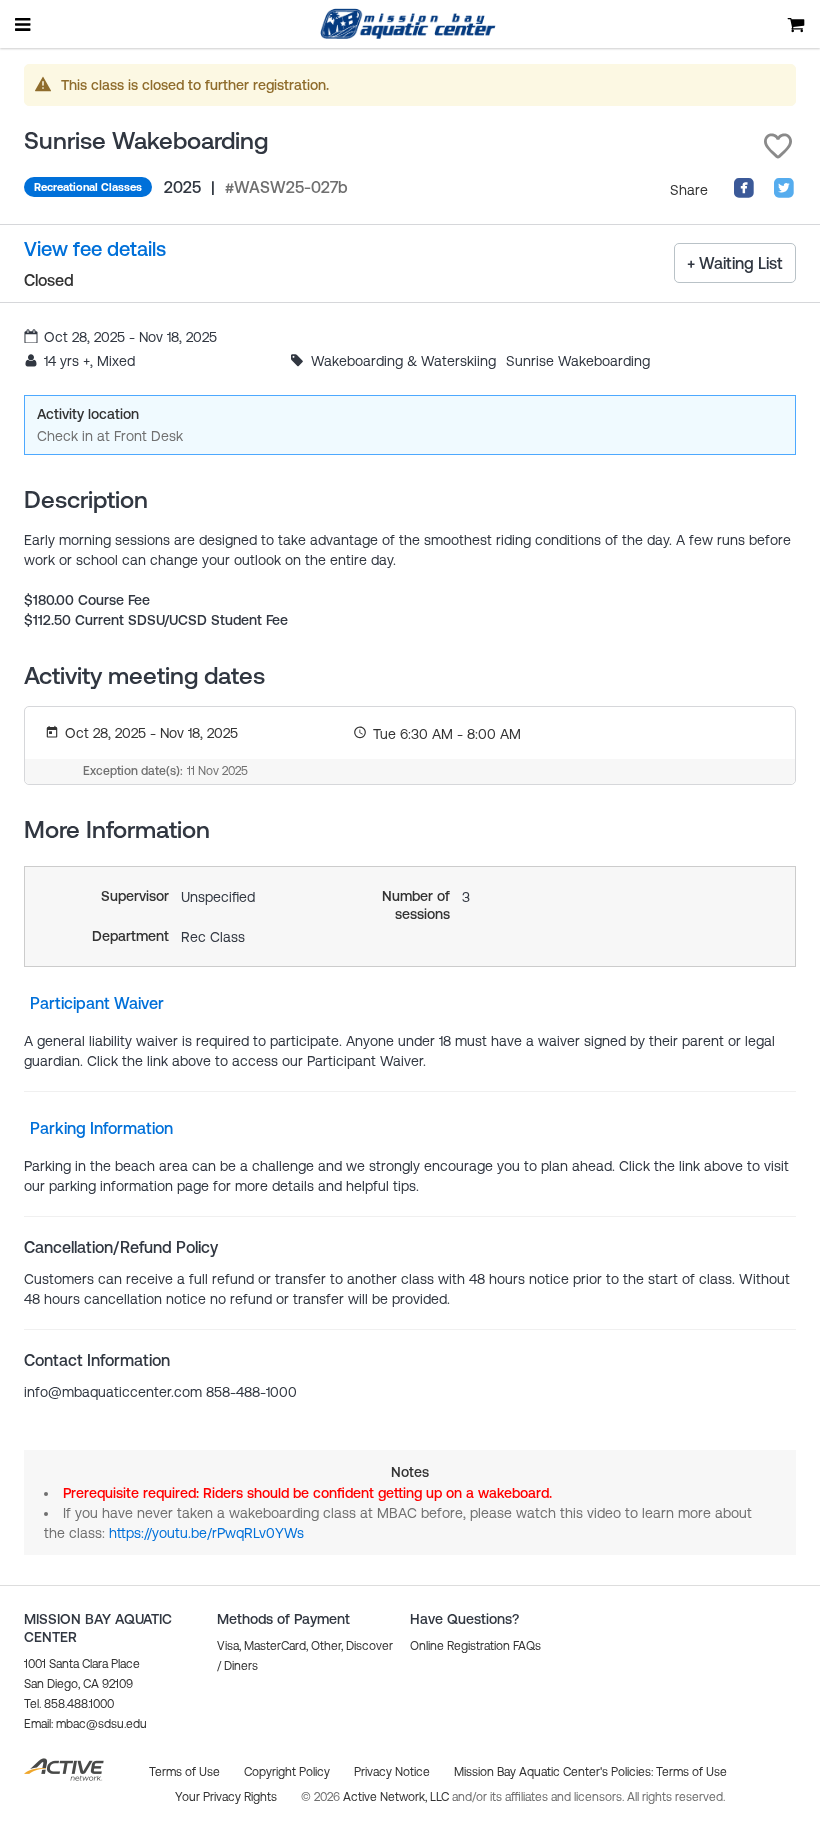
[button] (778, 146)
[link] (95, 249)
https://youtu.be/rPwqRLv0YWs (206, 1533)
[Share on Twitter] (784, 194)
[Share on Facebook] (744, 194)
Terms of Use (691, 1772)
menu (24, 24)
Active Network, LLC (397, 1797)
